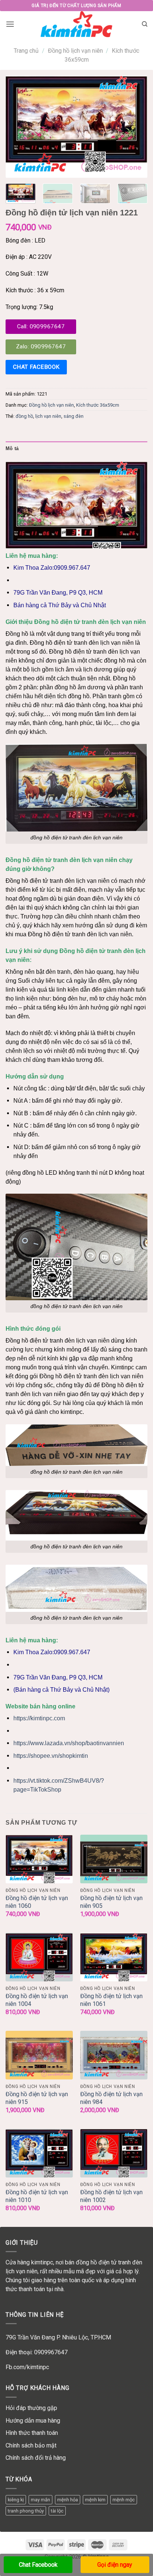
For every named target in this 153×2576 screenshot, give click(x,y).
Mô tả (12, 448)
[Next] (135, 127)
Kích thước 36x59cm (98, 405)
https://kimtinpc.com (39, 1718)
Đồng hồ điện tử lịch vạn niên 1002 (111, 2196)
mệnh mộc (124, 2500)
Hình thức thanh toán (32, 2433)
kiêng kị (16, 2500)
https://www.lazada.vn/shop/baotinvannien (69, 1743)
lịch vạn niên (48, 416)
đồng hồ (24, 416)
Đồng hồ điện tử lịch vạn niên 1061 (111, 2000)
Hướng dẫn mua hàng (33, 2421)
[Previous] (18, 127)
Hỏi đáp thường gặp (31, 2408)
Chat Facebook (38, 2565)
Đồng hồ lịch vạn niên (75, 51)
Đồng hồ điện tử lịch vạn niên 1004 (37, 2000)
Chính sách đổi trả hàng (36, 2458)
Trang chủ (26, 51)
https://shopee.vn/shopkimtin (51, 1756)
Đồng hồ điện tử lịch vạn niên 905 (111, 1902)
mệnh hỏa (68, 2500)
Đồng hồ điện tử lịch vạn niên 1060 (37, 1902)
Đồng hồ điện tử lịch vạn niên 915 (37, 2098)
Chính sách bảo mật (31, 2445)
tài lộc (57, 2511)
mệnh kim (95, 2500)
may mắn (40, 2500)
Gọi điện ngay (115, 2565)
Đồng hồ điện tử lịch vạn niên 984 (111, 2098)
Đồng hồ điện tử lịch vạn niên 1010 (37, 2196)
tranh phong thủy (26, 2511)
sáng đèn (74, 416)
